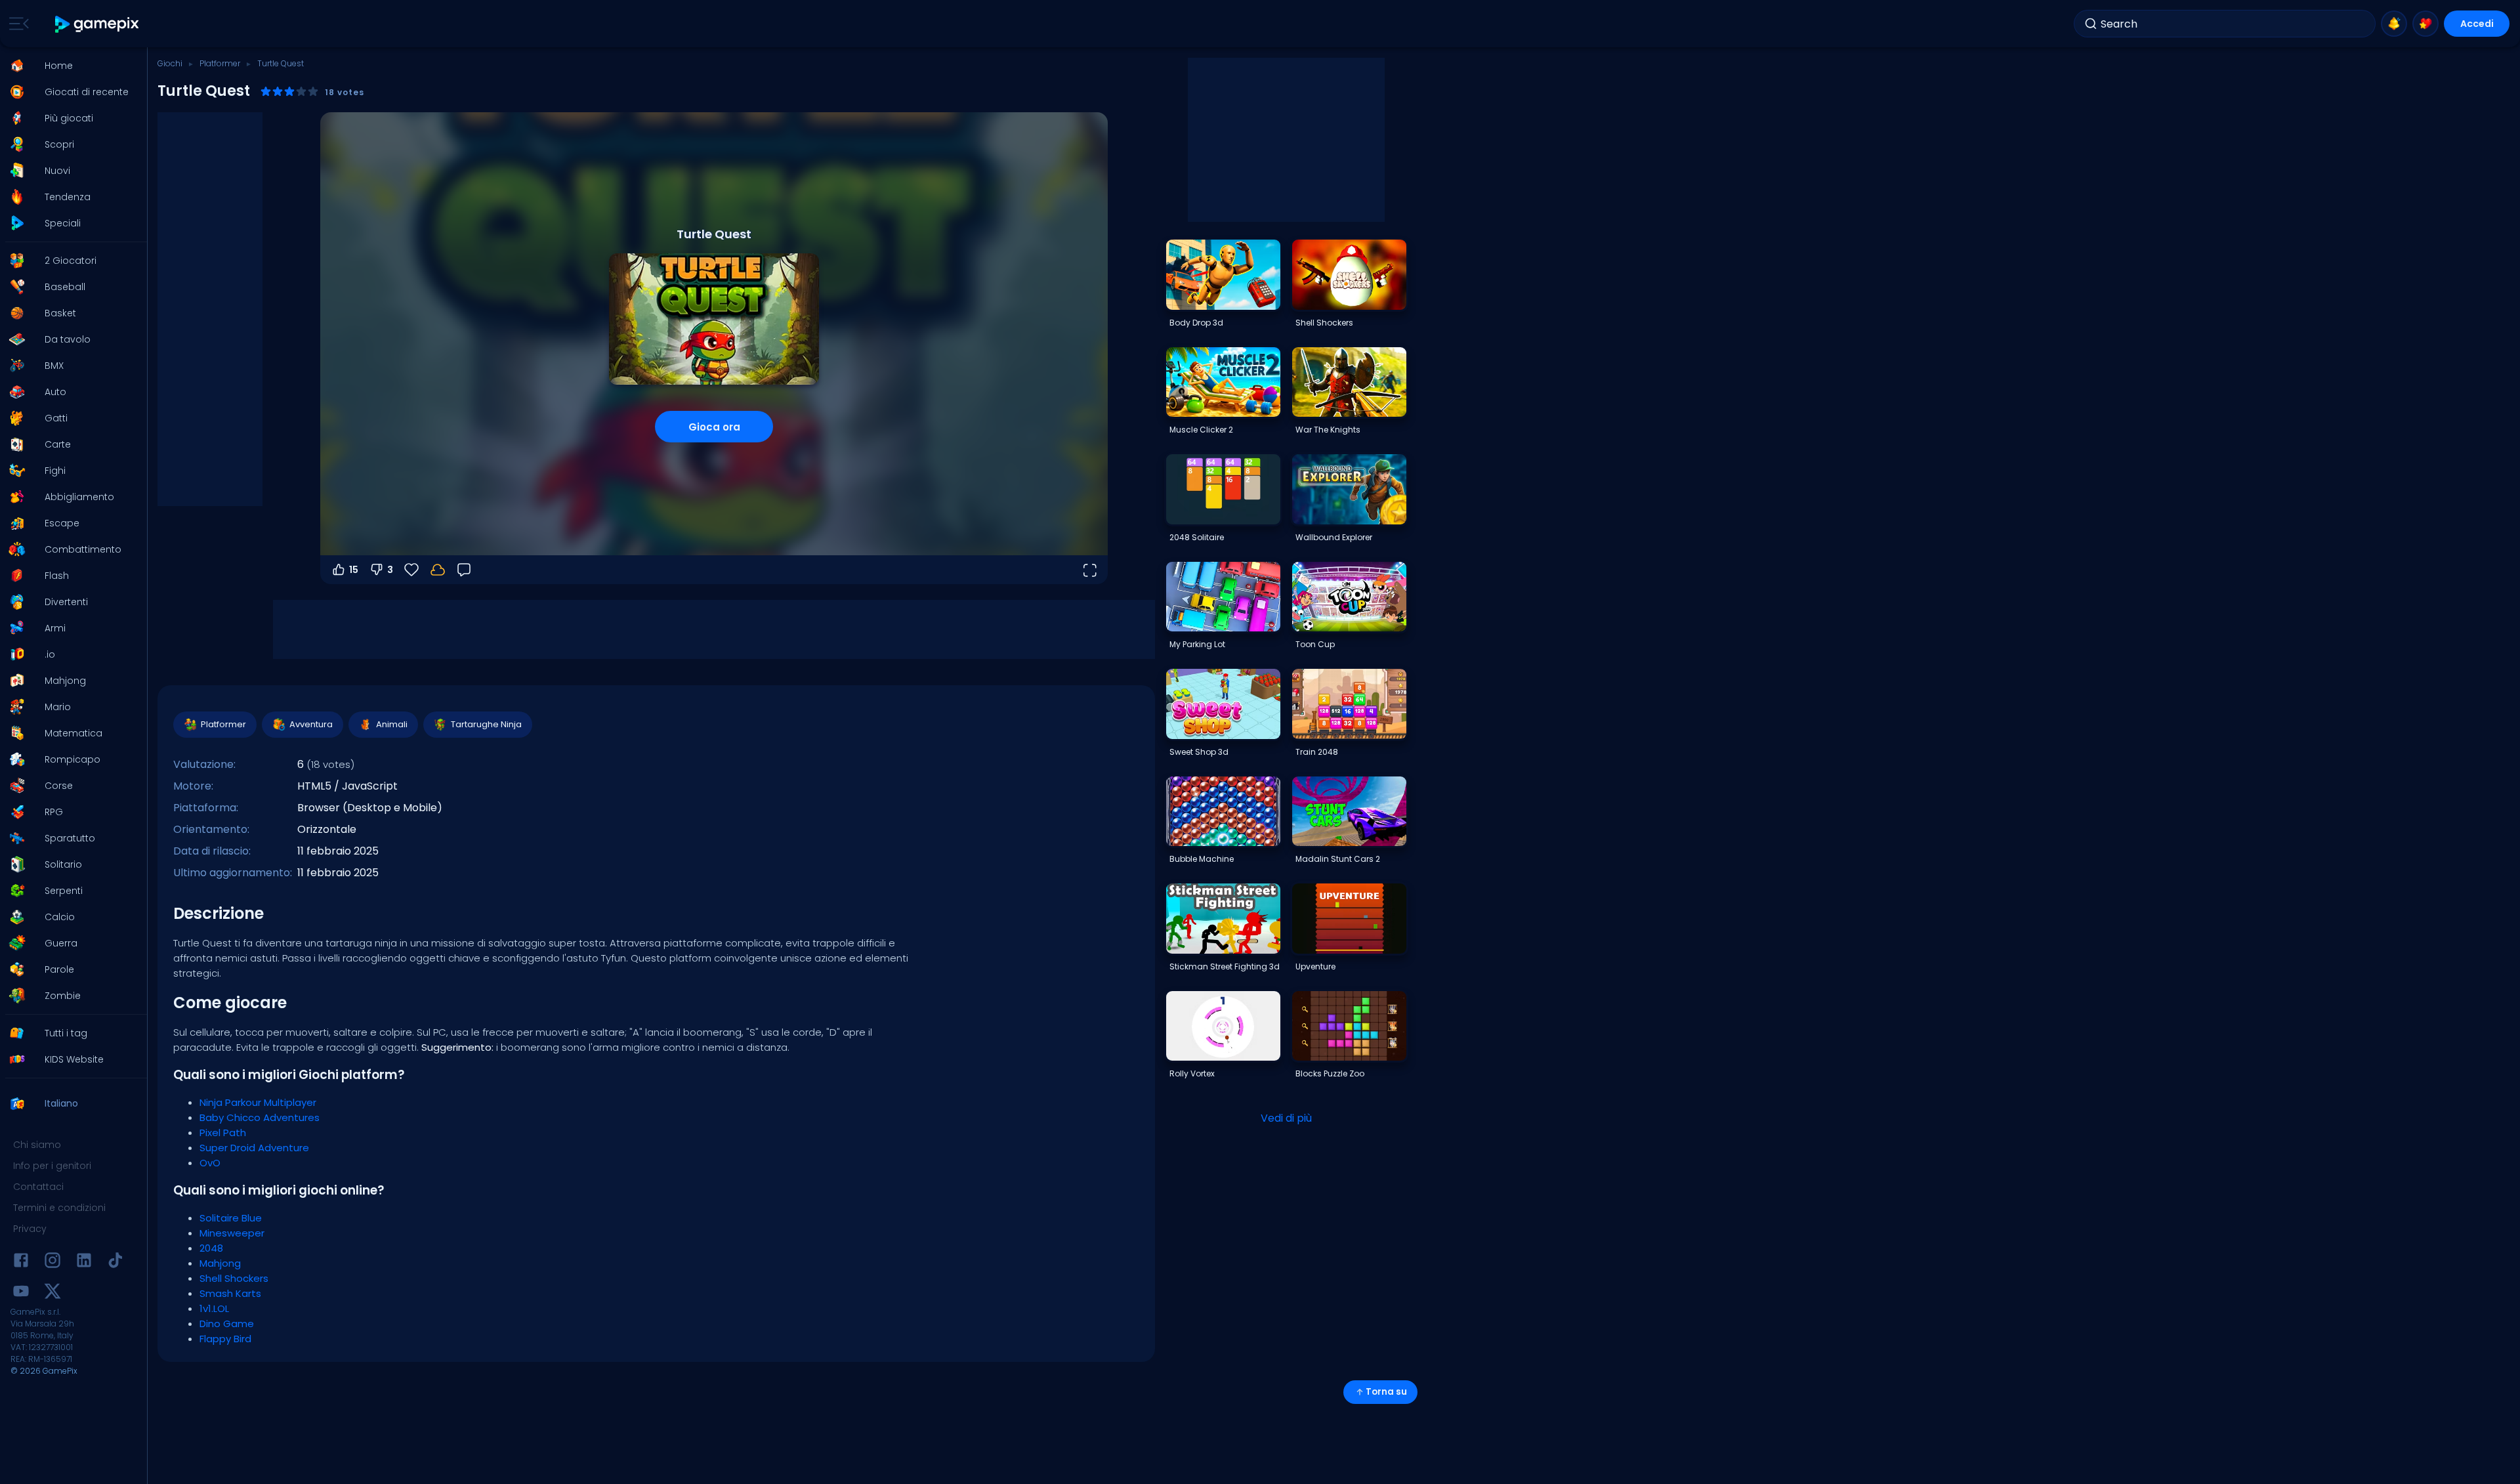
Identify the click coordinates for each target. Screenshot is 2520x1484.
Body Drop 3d (1196, 323)
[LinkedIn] (84, 1262)
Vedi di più (1286, 1118)
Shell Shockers (234, 1278)
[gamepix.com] (97, 24)
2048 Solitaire (1197, 537)
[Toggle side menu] (16, 24)
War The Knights (1328, 430)
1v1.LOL (214, 1308)
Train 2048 (1317, 752)
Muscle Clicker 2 (1201, 430)
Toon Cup (1315, 644)
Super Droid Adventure (254, 1148)
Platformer (220, 63)
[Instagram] (52, 1262)
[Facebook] (21, 1262)
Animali (392, 724)
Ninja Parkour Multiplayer (258, 1102)
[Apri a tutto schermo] (1089, 570)
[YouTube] (21, 1293)
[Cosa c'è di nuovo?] (2394, 24)
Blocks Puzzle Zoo (1330, 1073)
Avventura (311, 724)
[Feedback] (464, 570)
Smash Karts (230, 1293)
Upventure (1315, 966)
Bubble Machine (1202, 859)
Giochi (170, 63)
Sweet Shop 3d (1199, 752)
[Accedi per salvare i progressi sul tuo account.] (438, 570)
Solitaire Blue (231, 1218)
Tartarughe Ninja (486, 724)
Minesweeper (232, 1233)
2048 (211, 1248)
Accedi (2477, 24)
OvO (210, 1163)
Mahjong (220, 1263)
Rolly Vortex (1192, 1073)
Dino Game (227, 1324)
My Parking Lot (1197, 644)
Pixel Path (223, 1133)
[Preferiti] (2425, 24)
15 (354, 570)
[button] (70, 66)
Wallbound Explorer (1334, 537)
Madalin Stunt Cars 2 (1338, 859)
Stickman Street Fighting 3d (1225, 966)
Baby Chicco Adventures (260, 1117)
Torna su (1386, 1392)
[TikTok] (115, 1262)
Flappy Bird (225, 1339)
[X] (52, 1293)
